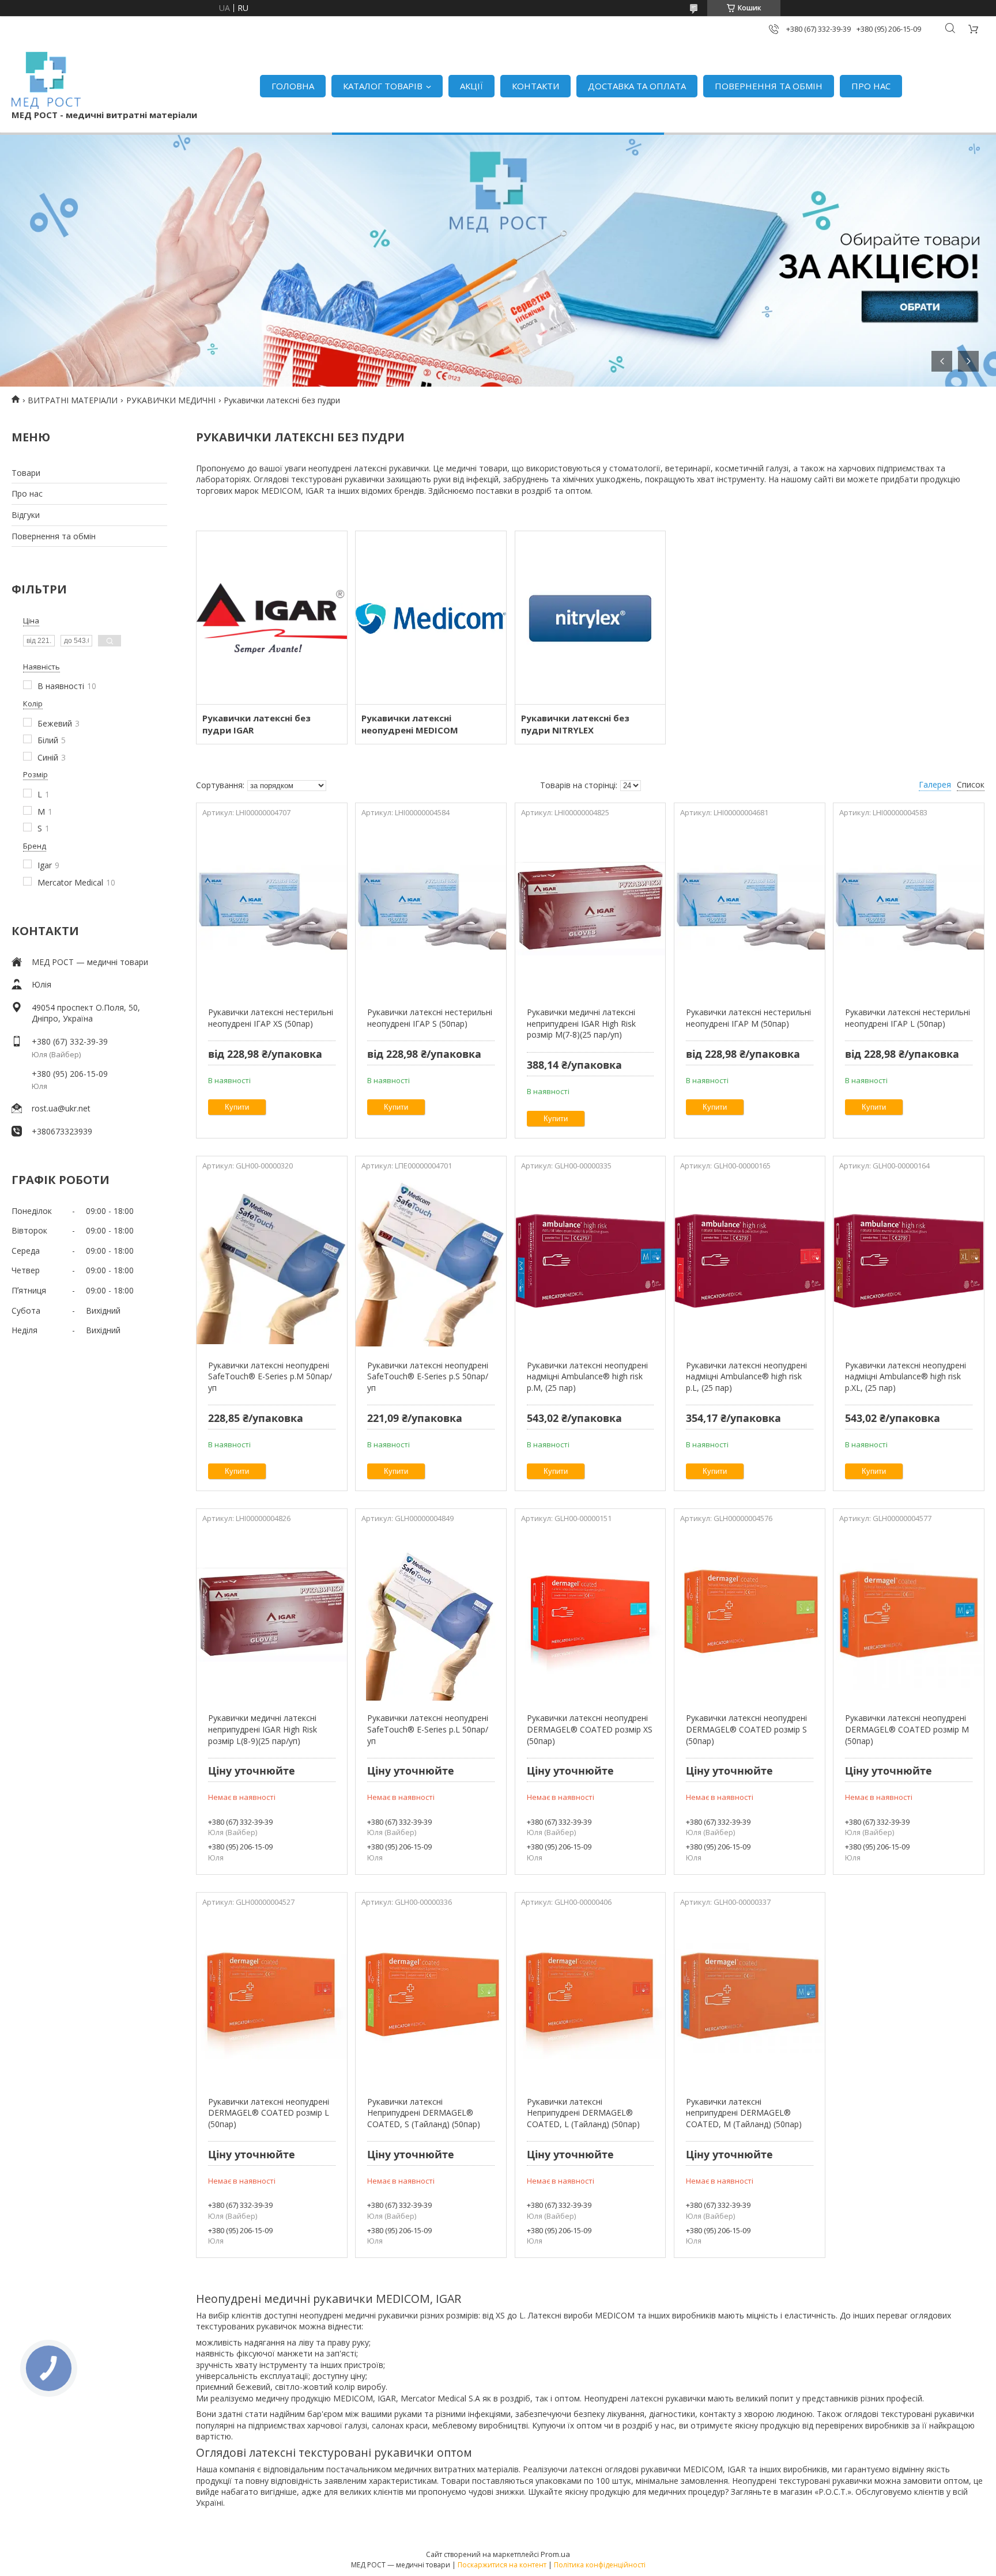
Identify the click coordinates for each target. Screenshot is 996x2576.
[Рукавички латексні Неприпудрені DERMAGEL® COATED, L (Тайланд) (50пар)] (591, 1998)
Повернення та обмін (54, 536)
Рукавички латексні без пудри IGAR (256, 724)
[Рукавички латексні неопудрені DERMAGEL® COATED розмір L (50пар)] (272, 1998)
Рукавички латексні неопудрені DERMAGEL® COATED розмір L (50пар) (269, 2113)
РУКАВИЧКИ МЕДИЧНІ (171, 400)
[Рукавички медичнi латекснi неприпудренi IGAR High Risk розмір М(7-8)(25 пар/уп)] (591, 909)
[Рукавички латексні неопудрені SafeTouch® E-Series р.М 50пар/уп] (272, 1262)
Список (971, 784)
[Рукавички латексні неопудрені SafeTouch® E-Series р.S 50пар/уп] (431, 1262)
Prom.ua (555, 2554)
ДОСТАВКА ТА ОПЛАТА (637, 86)
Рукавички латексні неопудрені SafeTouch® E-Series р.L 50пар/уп (428, 1729)
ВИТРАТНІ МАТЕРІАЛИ (73, 400)
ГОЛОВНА (293, 86)
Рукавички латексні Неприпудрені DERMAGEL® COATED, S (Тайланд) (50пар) (424, 2113)
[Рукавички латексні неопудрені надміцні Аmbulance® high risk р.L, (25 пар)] (750, 1262)
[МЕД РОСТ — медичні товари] (46, 80)
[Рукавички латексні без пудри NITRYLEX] (591, 618)
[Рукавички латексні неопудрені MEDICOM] (431, 618)
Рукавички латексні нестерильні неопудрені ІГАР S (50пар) (430, 1018)
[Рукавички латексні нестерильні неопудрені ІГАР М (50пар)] (750, 909)
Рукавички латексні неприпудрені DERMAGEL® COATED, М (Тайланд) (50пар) (744, 2113)
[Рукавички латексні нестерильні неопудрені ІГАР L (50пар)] (909, 909)
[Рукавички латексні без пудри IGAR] (272, 618)
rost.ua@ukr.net (61, 1108)
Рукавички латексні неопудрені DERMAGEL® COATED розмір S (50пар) (746, 1729)
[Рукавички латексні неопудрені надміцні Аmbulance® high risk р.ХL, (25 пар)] (909, 1262)
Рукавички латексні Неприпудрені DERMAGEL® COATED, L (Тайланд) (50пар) (583, 2113)
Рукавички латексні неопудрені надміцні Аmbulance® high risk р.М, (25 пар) (587, 1376)
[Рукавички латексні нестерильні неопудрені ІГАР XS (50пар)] (272, 909)
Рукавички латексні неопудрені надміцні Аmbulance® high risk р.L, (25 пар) (746, 1376)
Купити (237, 1107)
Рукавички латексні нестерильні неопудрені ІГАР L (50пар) (908, 1018)
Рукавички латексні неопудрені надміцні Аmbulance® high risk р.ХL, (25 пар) (906, 1376)
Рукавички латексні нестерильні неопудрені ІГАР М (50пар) (748, 1018)
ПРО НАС (871, 86)
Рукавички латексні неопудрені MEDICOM (410, 724)
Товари (26, 473)
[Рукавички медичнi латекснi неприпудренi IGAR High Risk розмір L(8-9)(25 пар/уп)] (272, 1614)
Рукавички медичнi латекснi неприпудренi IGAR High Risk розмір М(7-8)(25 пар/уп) (581, 1023)
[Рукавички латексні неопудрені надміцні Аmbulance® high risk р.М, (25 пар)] (591, 1262)
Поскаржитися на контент (502, 2565)
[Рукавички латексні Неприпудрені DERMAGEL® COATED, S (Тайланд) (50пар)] (431, 1998)
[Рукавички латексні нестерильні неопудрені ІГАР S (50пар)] (431, 909)
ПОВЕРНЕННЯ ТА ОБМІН (769, 86)
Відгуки (26, 515)
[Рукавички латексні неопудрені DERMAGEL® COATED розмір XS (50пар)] (591, 1614)
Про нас (27, 493)
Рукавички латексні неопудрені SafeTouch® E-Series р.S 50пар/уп (428, 1376)
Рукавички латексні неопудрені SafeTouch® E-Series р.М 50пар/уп (270, 1376)
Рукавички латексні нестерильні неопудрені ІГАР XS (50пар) (271, 1018)
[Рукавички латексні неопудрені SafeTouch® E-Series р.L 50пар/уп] (431, 1614)
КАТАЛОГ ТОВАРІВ (383, 86)
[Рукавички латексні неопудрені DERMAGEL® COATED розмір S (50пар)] (750, 1614)
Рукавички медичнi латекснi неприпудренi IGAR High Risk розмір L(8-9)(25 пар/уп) (263, 1729)
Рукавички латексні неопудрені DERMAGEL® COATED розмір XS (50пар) (590, 1729)
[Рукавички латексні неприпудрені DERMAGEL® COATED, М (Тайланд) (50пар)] (750, 1998)
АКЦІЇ (471, 86)
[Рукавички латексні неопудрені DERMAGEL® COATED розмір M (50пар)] (909, 1614)
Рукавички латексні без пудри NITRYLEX (575, 724)
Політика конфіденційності (600, 2565)
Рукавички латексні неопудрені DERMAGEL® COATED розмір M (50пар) (907, 1729)
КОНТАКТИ (535, 86)
